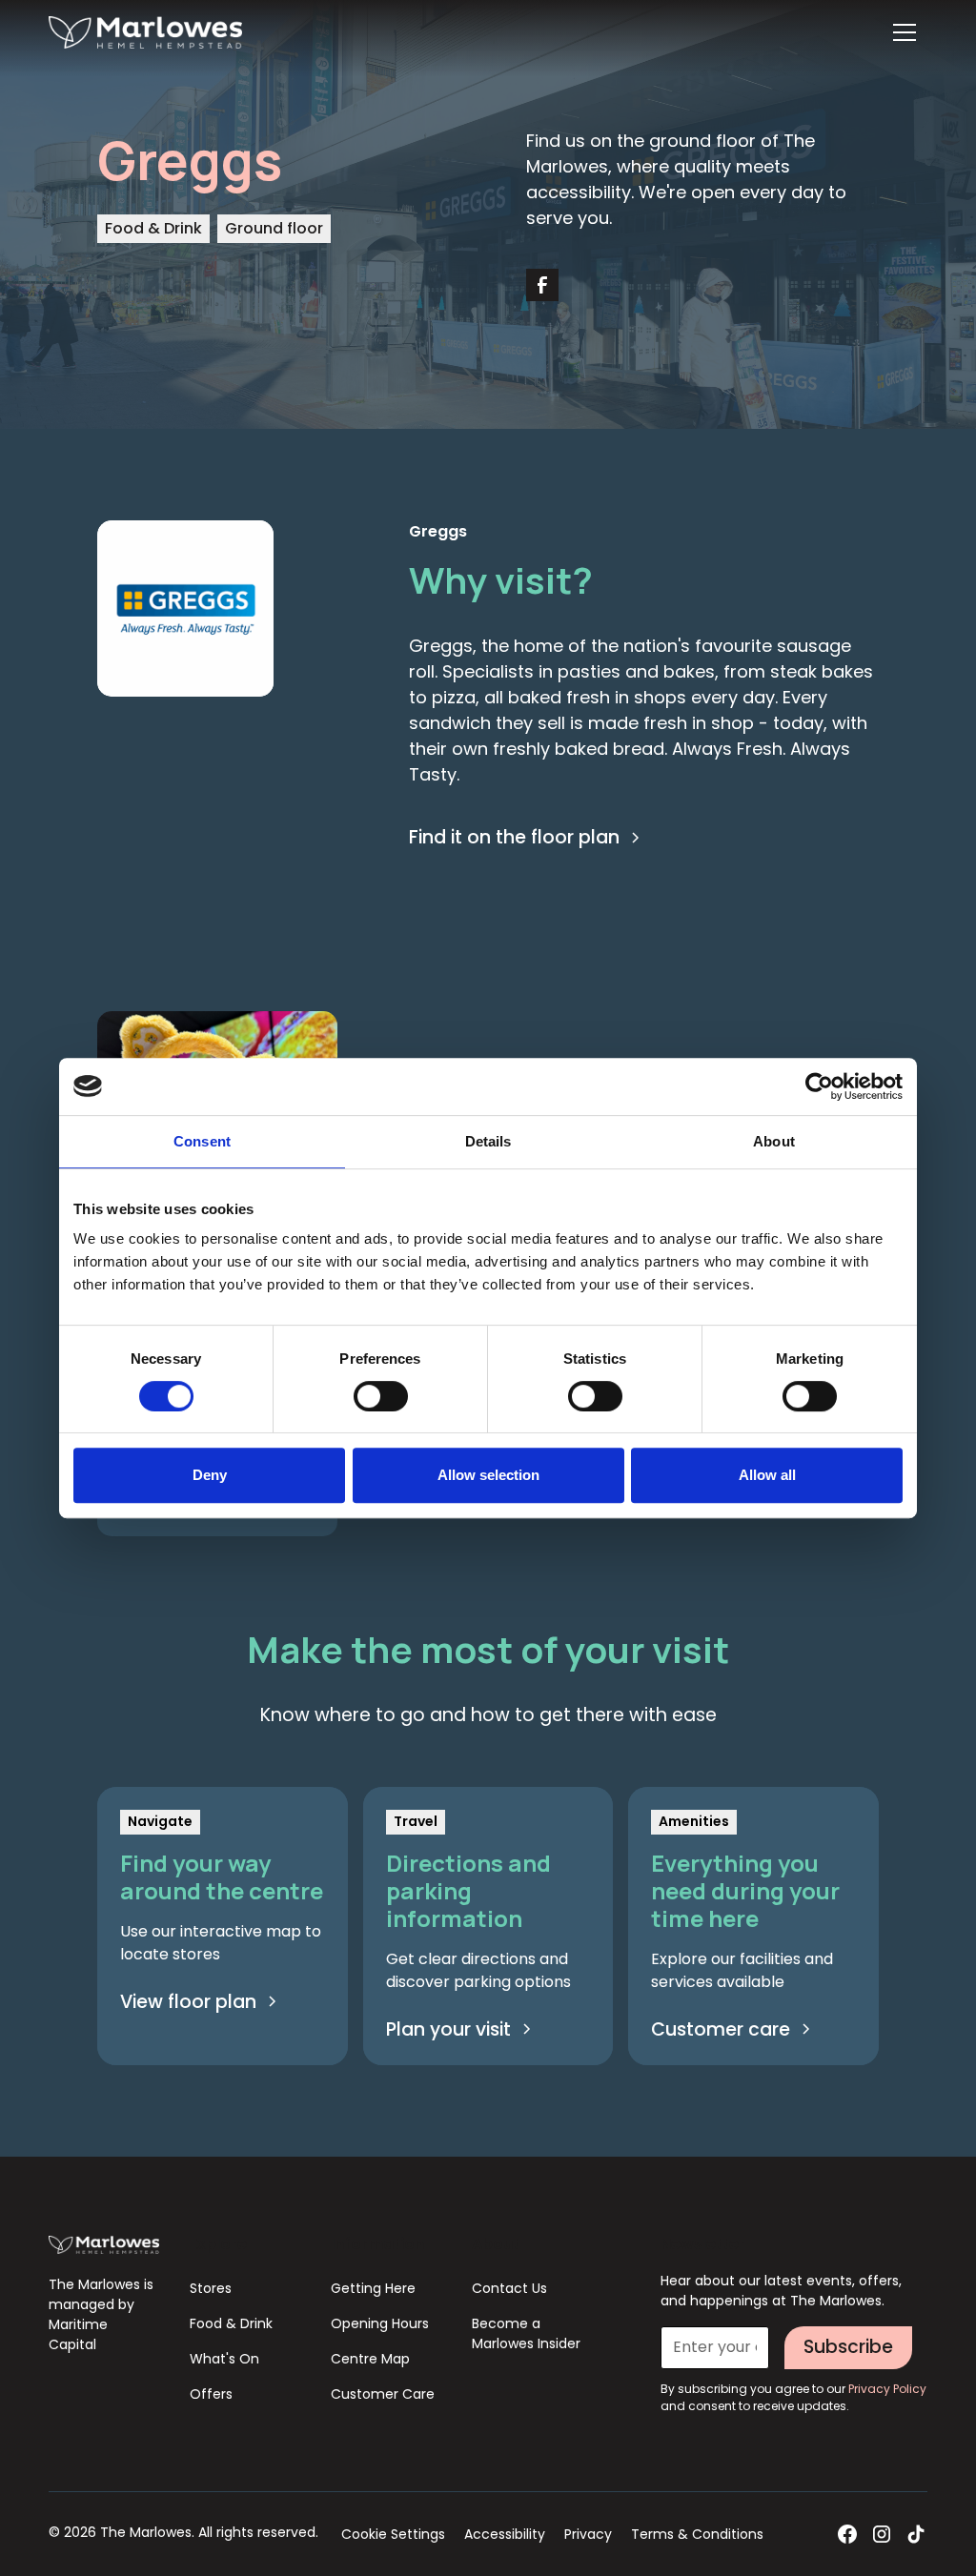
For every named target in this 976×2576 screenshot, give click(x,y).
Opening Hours (380, 2323)
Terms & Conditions (697, 2534)
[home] (145, 33)
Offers (211, 2394)
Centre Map (370, 2359)
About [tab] (774, 1141)
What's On (224, 2359)
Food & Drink (231, 2323)
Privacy (588, 2534)
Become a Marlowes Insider (526, 2333)
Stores (211, 2288)
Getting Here (373, 2288)
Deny (210, 1475)
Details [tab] (488, 1141)
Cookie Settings (393, 2534)
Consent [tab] (202, 1141)
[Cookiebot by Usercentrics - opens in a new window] (819, 1086)
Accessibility (505, 2534)
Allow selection (488, 1475)
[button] (905, 32)
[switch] (381, 1396)
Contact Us (509, 2288)
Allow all (767, 1475)
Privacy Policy (887, 2389)
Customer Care (383, 2394)
